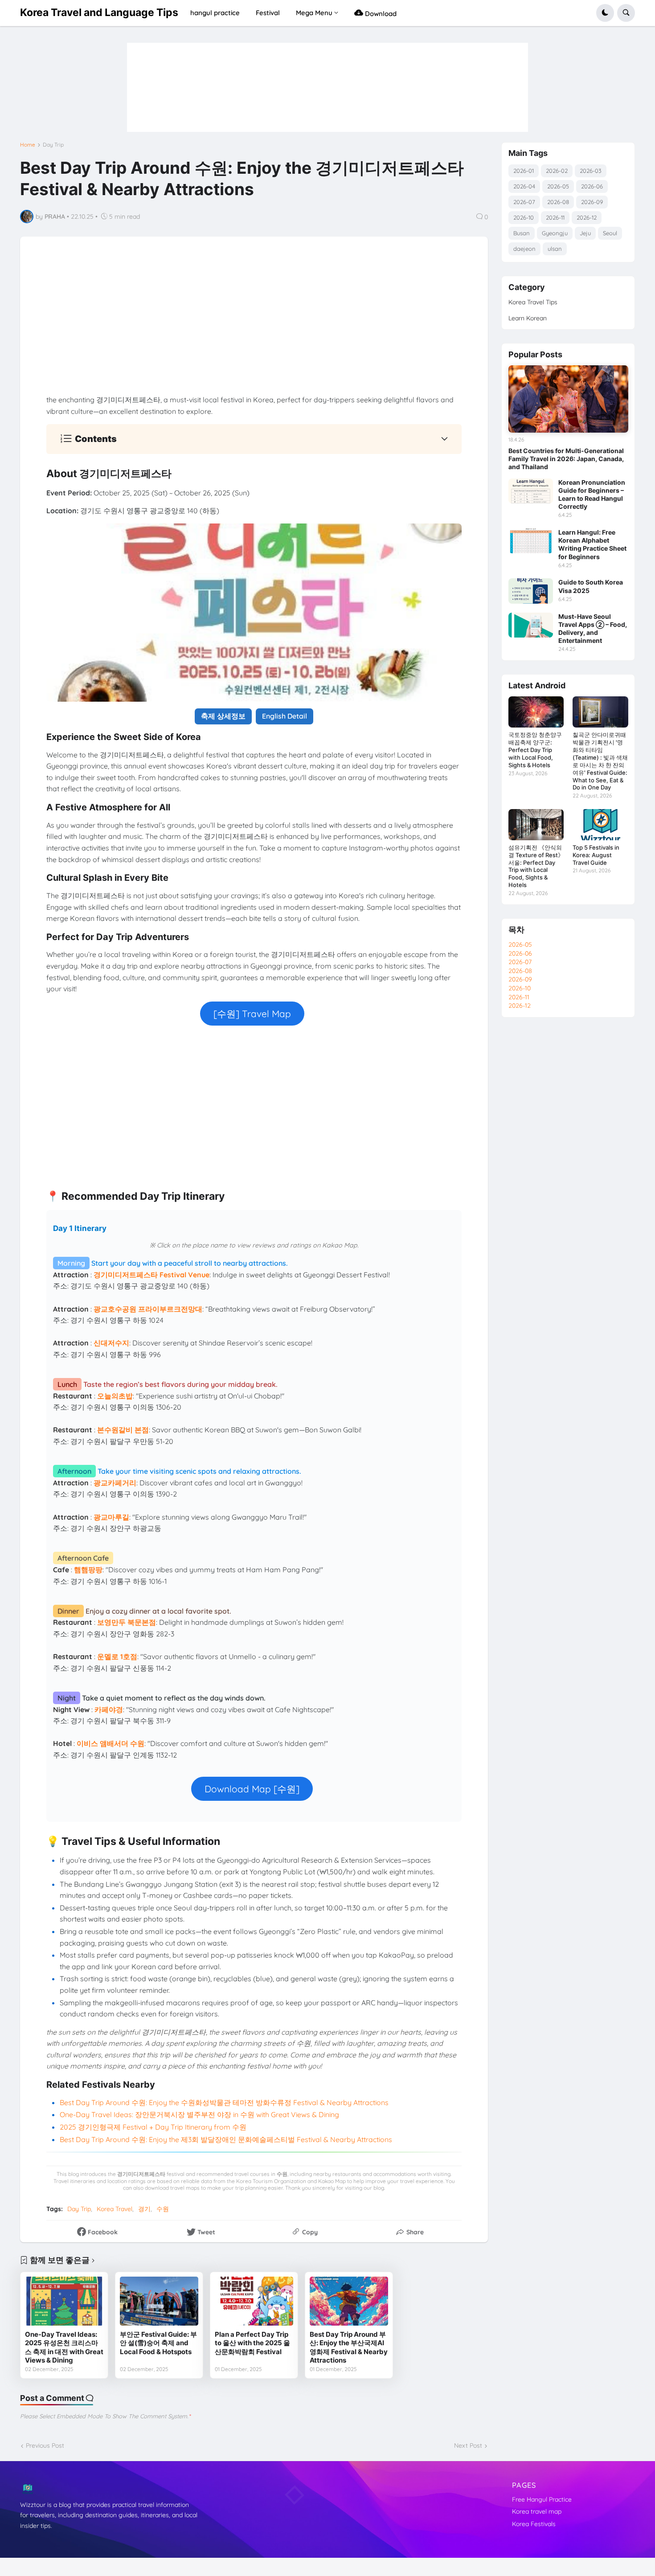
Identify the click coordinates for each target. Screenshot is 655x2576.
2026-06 (592, 186)
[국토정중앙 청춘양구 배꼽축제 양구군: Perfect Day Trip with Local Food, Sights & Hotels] (536, 712)
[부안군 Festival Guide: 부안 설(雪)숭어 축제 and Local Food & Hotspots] (159, 2301)
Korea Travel (115, 2209)
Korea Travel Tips (533, 302)
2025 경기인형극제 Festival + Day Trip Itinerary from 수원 (153, 2127)
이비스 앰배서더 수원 (111, 1743)
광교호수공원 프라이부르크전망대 (148, 1309)
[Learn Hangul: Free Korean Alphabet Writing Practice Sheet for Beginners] (531, 541)
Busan (522, 233)
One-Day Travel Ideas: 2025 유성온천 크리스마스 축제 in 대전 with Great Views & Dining (64, 2347)
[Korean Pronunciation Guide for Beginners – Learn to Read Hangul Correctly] (531, 491)
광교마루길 (111, 1517)
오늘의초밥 (115, 1396)
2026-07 (524, 202)
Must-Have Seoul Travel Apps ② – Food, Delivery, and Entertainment (593, 629)
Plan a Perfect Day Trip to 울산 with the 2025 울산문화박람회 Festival (252, 2343)
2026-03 (591, 171)
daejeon (524, 249)
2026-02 (557, 171)
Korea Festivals (534, 2524)
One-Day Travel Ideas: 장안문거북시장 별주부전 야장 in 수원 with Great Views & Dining (199, 2114)
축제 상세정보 (223, 716)
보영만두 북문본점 (127, 1622)
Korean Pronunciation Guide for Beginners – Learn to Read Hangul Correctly (592, 495)
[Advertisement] (254, 326)
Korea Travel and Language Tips (99, 12)
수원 (163, 2209)
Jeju (585, 233)
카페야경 (109, 1709)
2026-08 (558, 202)
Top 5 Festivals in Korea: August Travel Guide (596, 855)
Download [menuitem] (380, 14)
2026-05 (558, 186)
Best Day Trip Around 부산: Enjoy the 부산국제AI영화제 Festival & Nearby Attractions (349, 2347)
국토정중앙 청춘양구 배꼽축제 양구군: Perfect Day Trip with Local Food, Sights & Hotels (535, 750)
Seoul (610, 233)
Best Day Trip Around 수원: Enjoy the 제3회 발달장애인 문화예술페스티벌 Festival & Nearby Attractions (226, 2139)
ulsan (555, 249)
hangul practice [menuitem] (215, 13)
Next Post (468, 2445)
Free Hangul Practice (542, 2499)
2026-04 (524, 186)
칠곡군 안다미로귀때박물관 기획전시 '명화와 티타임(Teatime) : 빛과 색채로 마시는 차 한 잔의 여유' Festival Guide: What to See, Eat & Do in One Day (600, 761)
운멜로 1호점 (117, 1656)
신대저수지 (111, 1343)
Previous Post (45, 2445)
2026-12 (587, 217)
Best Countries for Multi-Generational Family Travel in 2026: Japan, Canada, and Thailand (566, 459)
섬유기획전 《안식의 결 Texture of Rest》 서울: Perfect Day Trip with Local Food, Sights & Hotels (536, 866)
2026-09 (592, 202)
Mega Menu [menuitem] (314, 13)
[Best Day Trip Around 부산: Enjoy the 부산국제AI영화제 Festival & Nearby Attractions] (349, 2301)
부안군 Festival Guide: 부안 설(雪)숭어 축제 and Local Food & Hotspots (158, 2343)
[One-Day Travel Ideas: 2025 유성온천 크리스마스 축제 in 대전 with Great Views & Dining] (64, 2301)
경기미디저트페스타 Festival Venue (151, 1275)
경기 (144, 2209)
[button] (605, 13)
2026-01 (524, 171)
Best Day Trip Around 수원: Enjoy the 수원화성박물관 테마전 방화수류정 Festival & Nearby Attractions (224, 2102)
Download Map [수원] (252, 1789)
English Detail (285, 716)
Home (28, 145)
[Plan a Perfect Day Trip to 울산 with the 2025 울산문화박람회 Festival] (254, 2301)
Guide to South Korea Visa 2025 (591, 586)
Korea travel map (537, 2511)
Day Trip (53, 145)
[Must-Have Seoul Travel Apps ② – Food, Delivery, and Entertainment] (531, 625)
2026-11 (555, 217)
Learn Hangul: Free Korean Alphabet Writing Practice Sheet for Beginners (592, 544)
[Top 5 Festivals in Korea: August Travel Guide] (600, 825)
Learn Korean (528, 318)
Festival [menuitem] (268, 13)
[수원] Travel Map (252, 1014)
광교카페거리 (115, 1483)
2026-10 (524, 217)
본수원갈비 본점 (123, 1430)
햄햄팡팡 (88, 1570)
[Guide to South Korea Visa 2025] (531, 591)
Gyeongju (555, 233)
